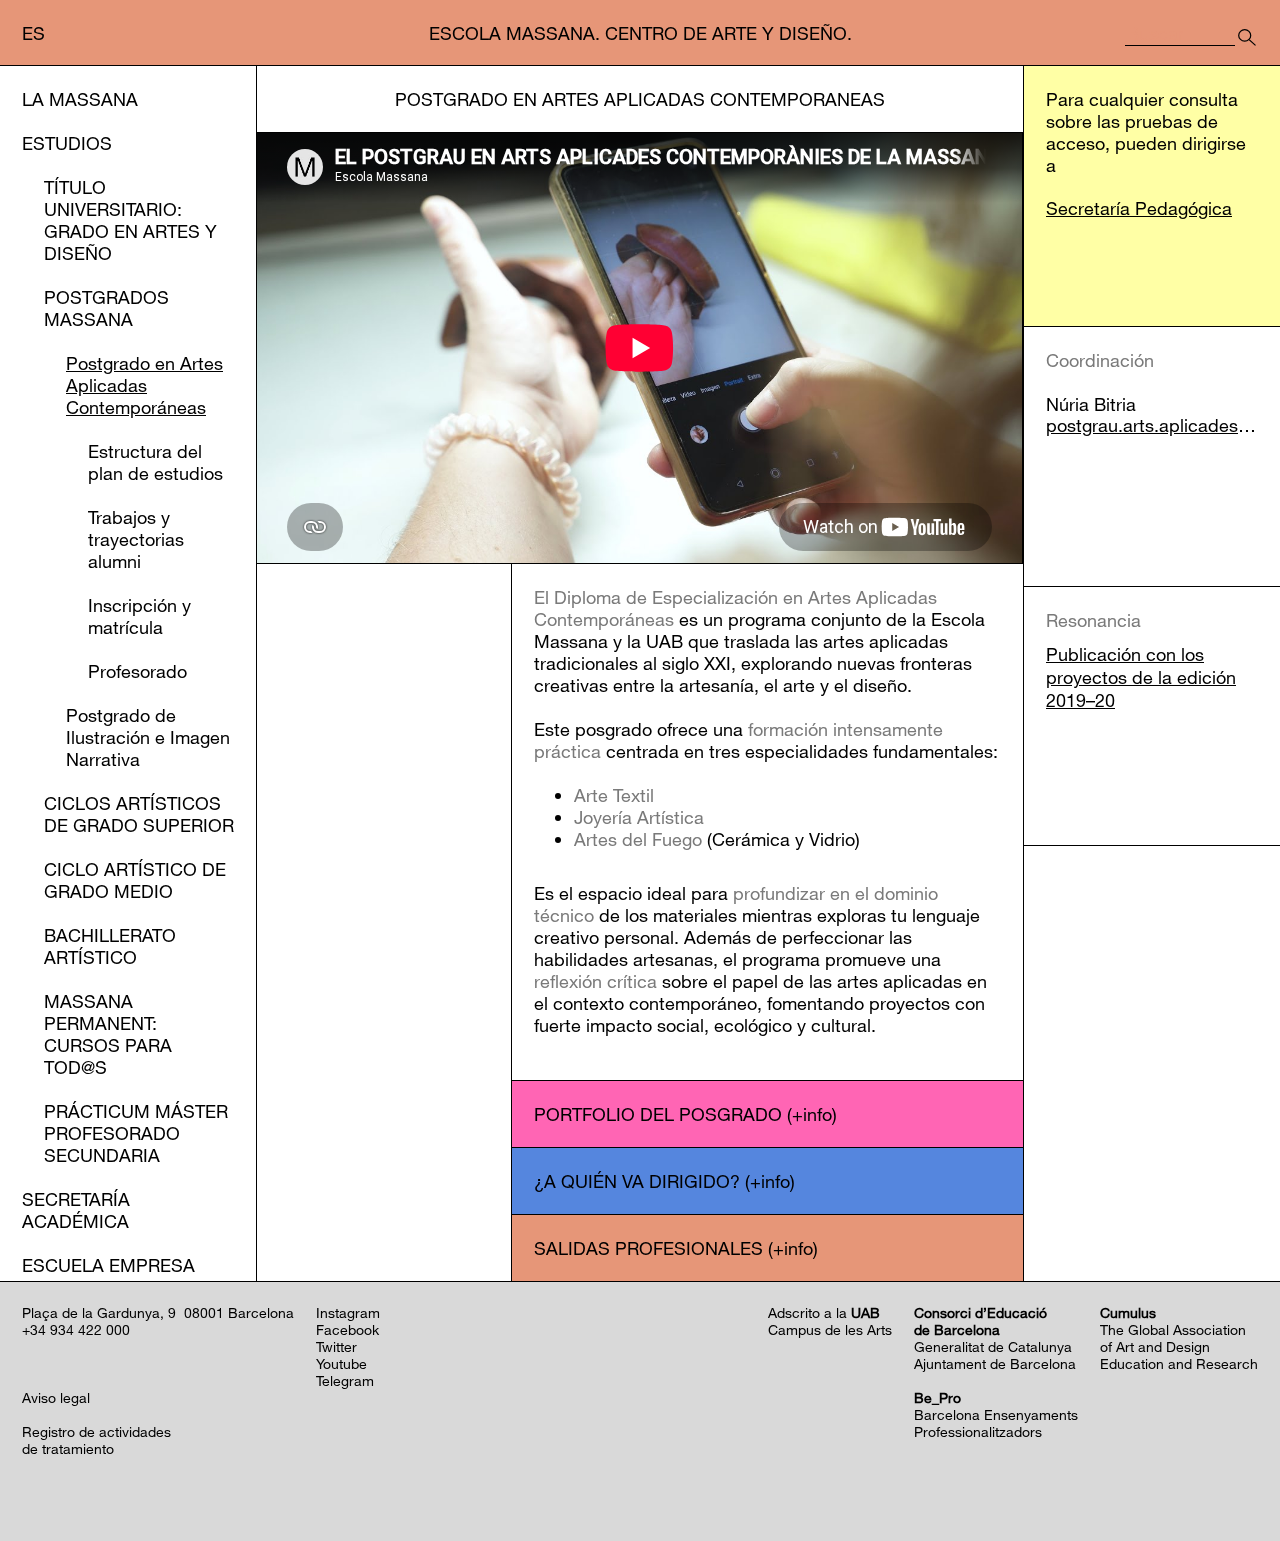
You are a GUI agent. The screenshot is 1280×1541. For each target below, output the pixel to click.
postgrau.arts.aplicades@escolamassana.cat (1152, 425)
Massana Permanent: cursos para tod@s (108, 1034)
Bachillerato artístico (110, 946)
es (33, 33)
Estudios (67, 143)
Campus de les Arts (830, 1329)
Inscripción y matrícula (139, 616)
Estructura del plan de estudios (155, 462)
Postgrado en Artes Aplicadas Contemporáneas (144, 385)
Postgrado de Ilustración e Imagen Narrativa (148, 737)
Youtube (341, 1363)
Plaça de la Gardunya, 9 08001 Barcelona (158, 1312)
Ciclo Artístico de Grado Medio (135, 880)
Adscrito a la (824, 1312)
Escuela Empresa (108, 1265)
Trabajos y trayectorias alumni (136, 539)
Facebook (347, 1329)
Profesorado (137, 671)
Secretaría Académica (76, 1210)
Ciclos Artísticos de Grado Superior (139, 814)
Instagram (348, 1312)
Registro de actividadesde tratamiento (96, 1440)
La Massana (80, 99)
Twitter (336, 1346)
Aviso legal (56, 1397)
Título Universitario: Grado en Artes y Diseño (130, 220)
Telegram (345, 1380)
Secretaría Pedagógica (1139, 208)
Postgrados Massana (106, 308)
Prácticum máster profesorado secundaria (136, 1133)
